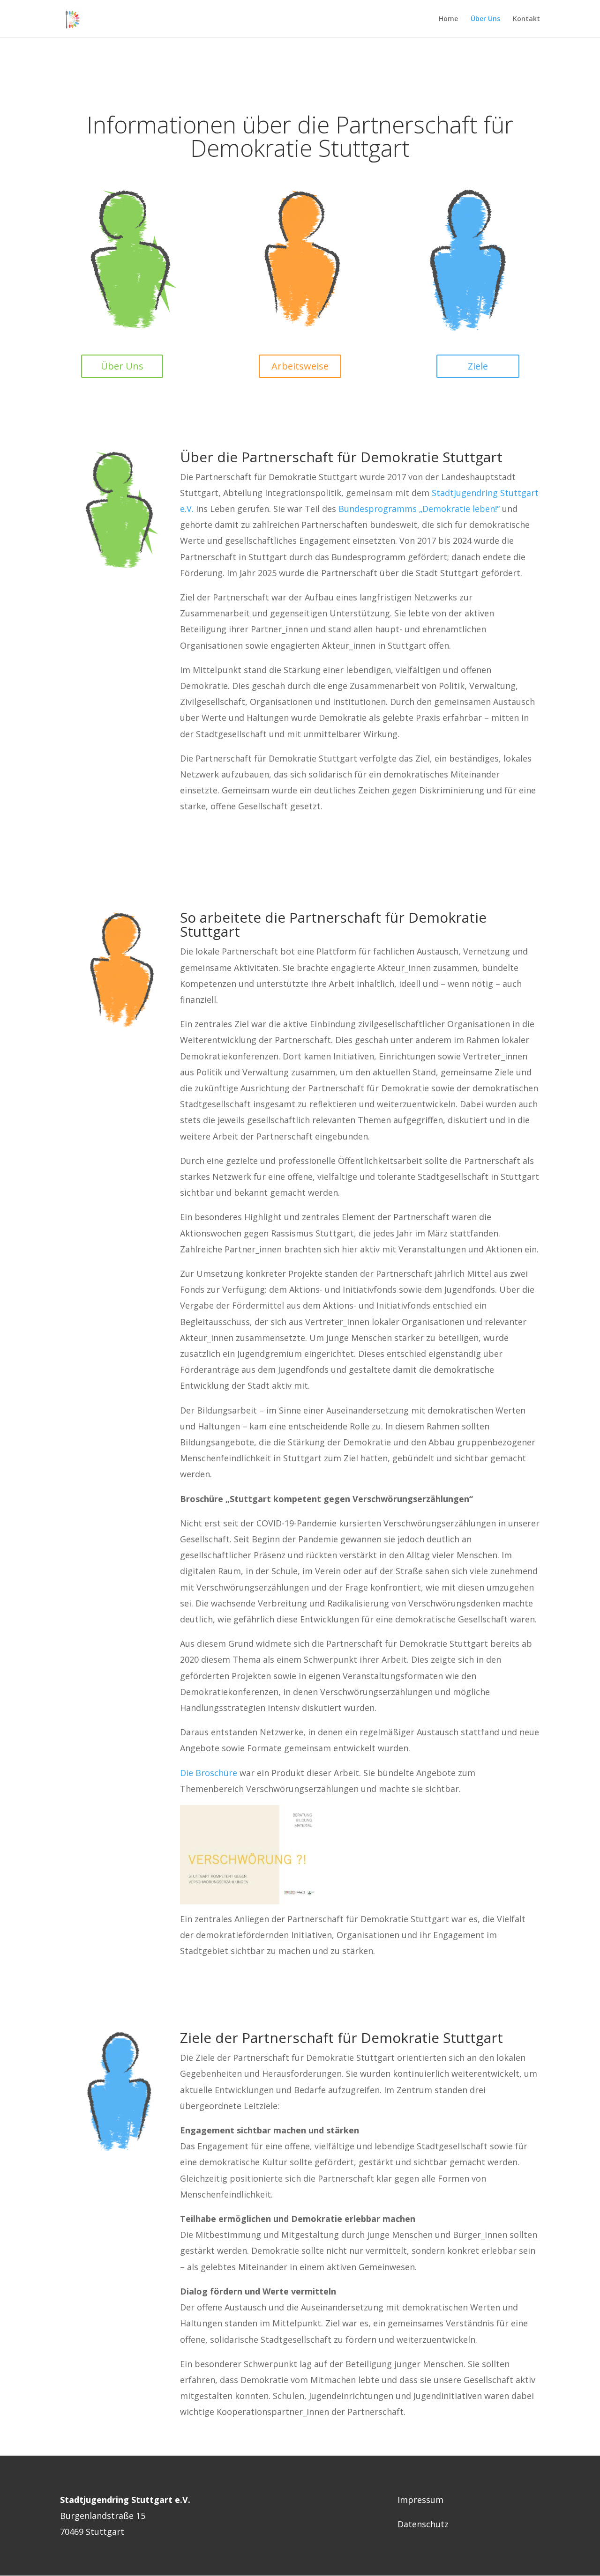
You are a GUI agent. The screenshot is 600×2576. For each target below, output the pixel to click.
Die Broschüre (210, 1773)
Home (448, 19)
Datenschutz (423, 2524)
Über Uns (485, 19)
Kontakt (526, 19)
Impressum (420, 2500)
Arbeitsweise (300, 366)
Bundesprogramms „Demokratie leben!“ (419, 509)
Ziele (478, 366)
